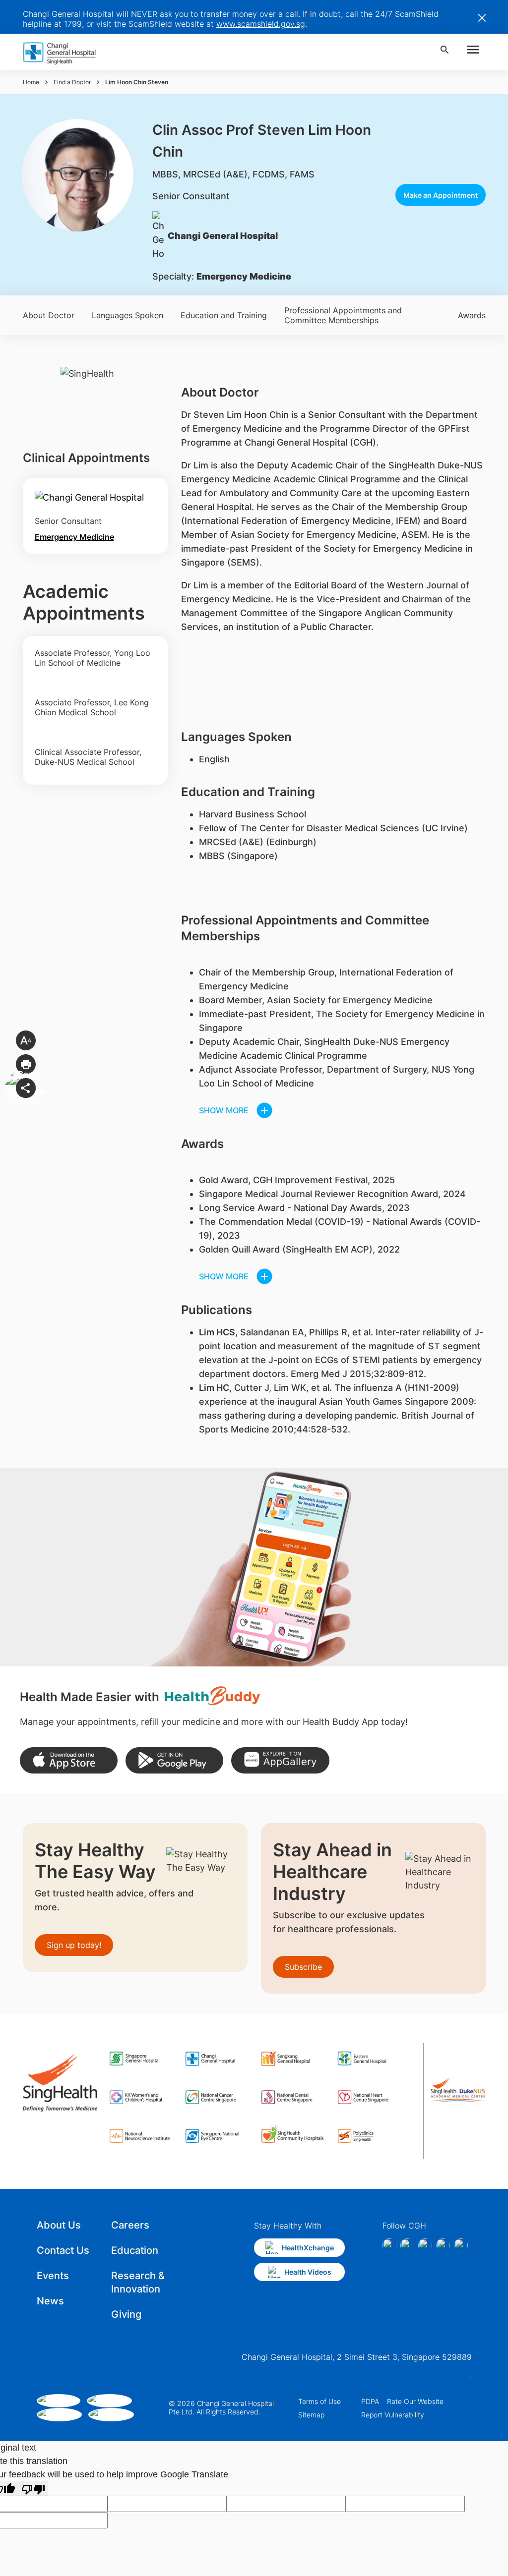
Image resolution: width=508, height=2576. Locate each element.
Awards (472, 315)
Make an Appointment (441, 195)
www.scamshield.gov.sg (261, 24)
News (50, 2301)
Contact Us (63, 2250)
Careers (130, 2225)
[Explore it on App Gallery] (280, 1760)
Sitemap (311, 2415)
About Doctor (49, 315)
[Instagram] (407, 2245)
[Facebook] (389, 2245)
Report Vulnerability (393, 2415)
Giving (126, 2314)
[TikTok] (443, 2245)
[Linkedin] (425, 2245)
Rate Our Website (415, 2401)
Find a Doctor (72, 82)
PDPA (370, 2401)
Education (135, 2250)
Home (31, 82)
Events (53, 2276)
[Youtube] (461, 2245)
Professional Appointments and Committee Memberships (343, 315)
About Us (59, 2225)
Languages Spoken (127, 315)
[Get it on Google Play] (174, 1760)
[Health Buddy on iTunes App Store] (69, 1760)
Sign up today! (74, 1945)
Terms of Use (319, 2401)
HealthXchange (308, 2248)
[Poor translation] (33, 2489)
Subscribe (303, 1967)
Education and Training (224, 315)
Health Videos (308, 2272)
